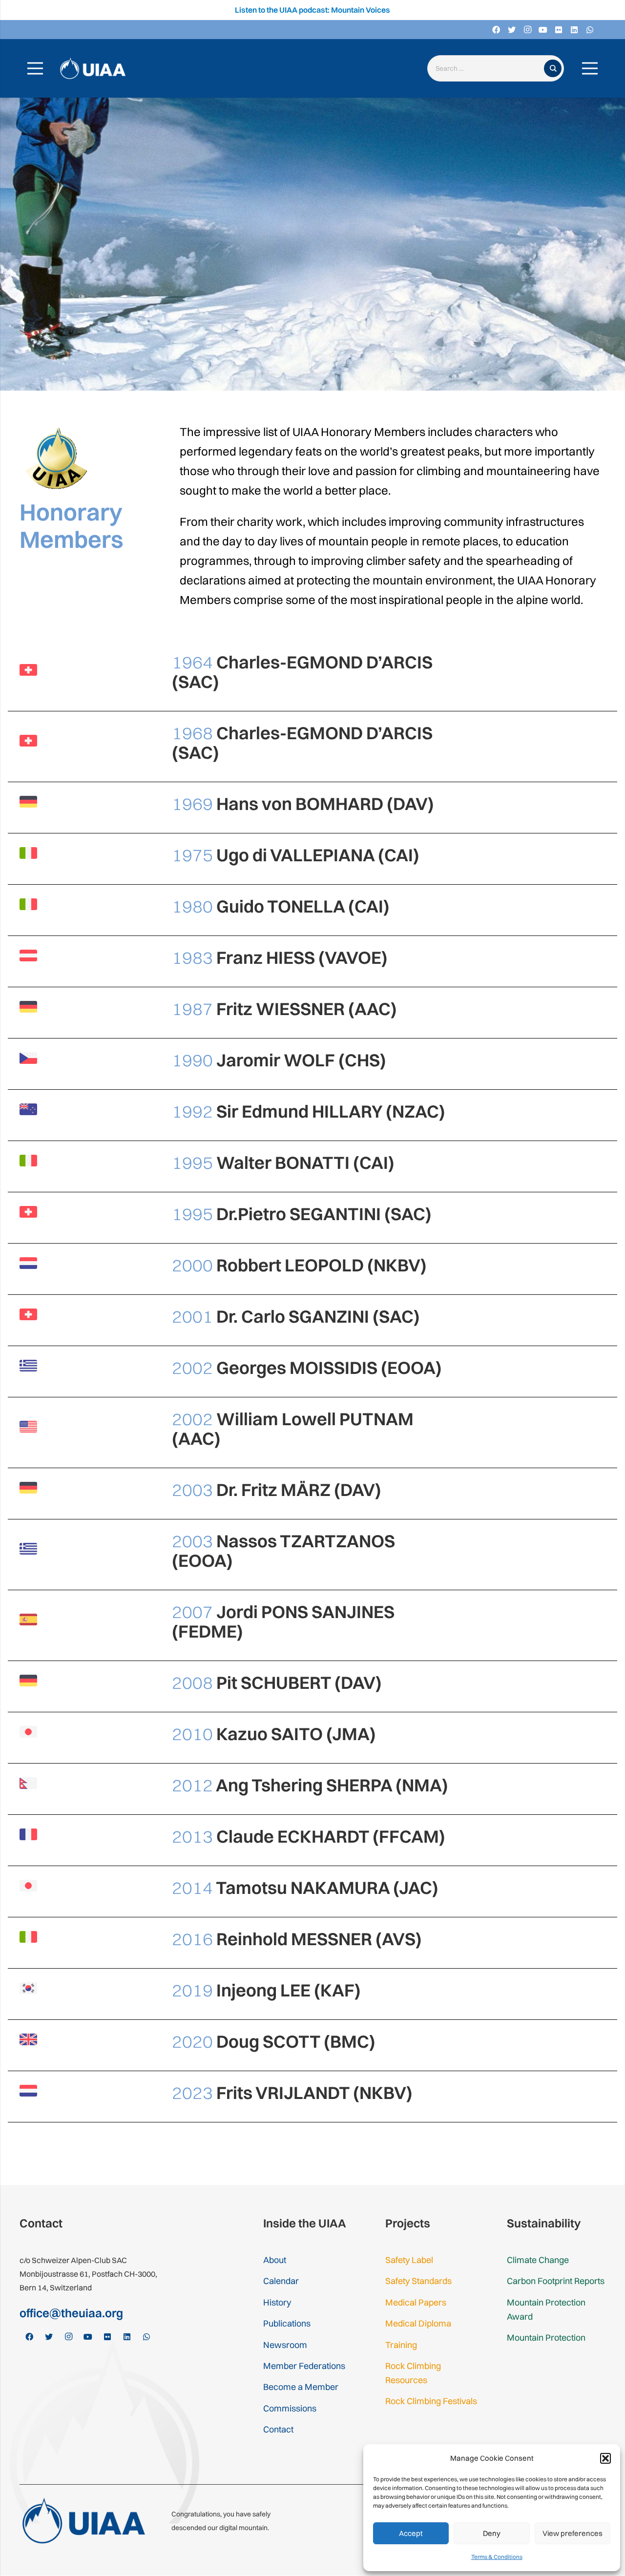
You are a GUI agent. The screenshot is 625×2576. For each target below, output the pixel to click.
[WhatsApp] (590, 30)
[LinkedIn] (574, 30)
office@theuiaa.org (71, 2313)
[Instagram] (527, 30)
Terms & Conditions (497, 2557)
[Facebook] (496, 30)
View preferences (573, 2533)
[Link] (93, 69)
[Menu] (35, 68)
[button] (605, 2458)
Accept (411, 2533)
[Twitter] (512, 30)
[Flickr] (559, 30)
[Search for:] (488, 69)
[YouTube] (543, 30)
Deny (492, 2533)
